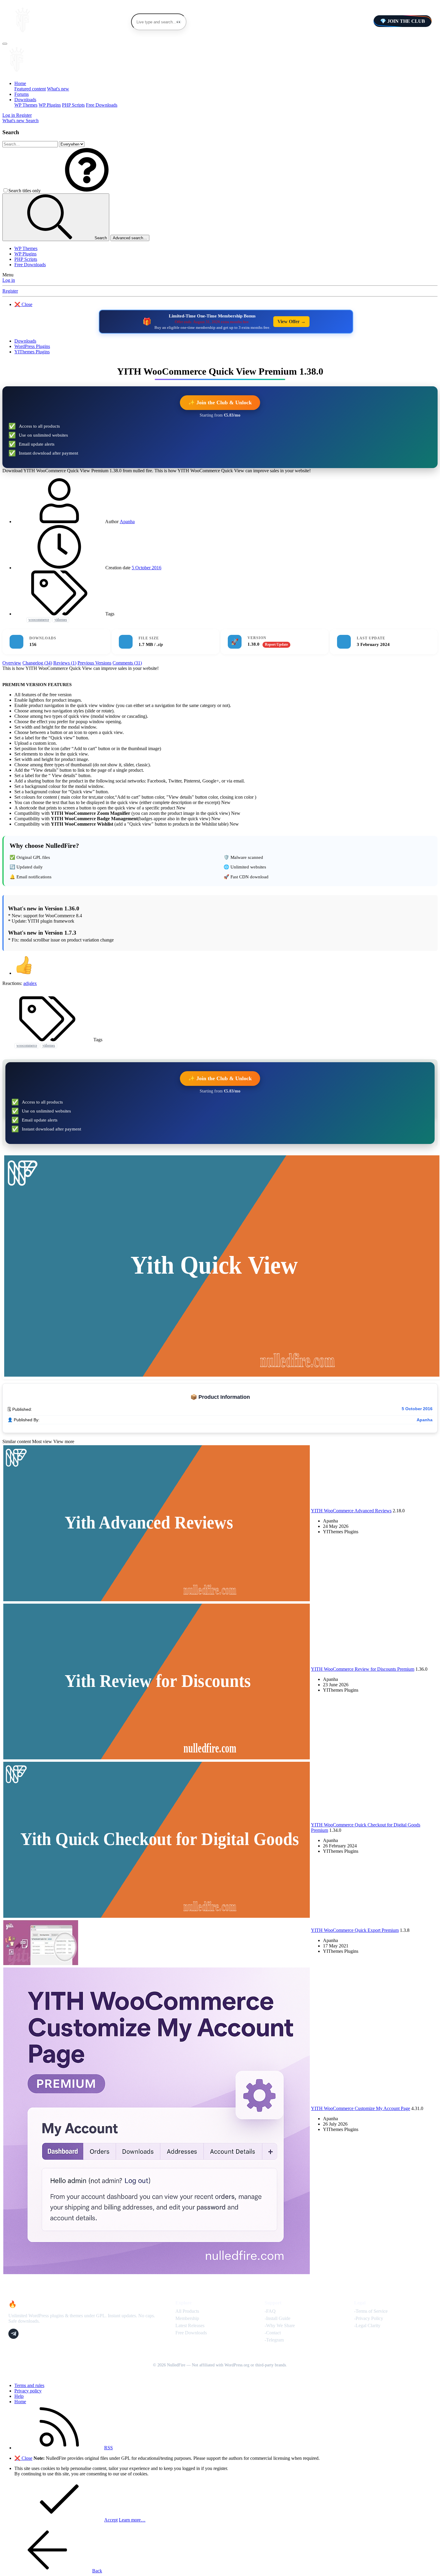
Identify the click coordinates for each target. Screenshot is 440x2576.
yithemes (61, 620)
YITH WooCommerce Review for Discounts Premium (363, 1669)
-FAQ (270, 2311)
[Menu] (5, 44)
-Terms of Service (371, 2311)
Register (10, 291)
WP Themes (26, 105)
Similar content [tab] (17, 1441)
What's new (58, 89)
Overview (12, 663)
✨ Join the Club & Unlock (220, 402)
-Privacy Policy (369, 2318)
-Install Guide (277, 2318)
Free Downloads (102, 105)
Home (20, 83)
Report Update (276, 644)
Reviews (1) (65, 663)
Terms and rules (29, 2385)
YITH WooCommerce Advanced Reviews (351, 1511)
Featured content (30, 89)
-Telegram (274, 2340)
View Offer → (292, 321)
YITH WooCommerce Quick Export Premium (355, 1930)
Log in (9, 280)
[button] (87, 191)
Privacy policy (28, 2391)
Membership (187, 2318)
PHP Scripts (73, 105)
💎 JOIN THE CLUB (403, 21)
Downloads (25, 100)
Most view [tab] (42, 1441)
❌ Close (23, 304)
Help (19, 2396)
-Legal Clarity (367, 2325)
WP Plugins (50, 105)
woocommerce (39, 620)
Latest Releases (190, 2325)
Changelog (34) (37, 663)
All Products (187, 2311)
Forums (22, 94)
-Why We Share (280, 2325)
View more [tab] (64, 1441)
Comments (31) (127, 663)
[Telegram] (13, 2334)
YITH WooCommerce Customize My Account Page (361, 2108)
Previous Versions (94, 663)
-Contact (273, 2333)
